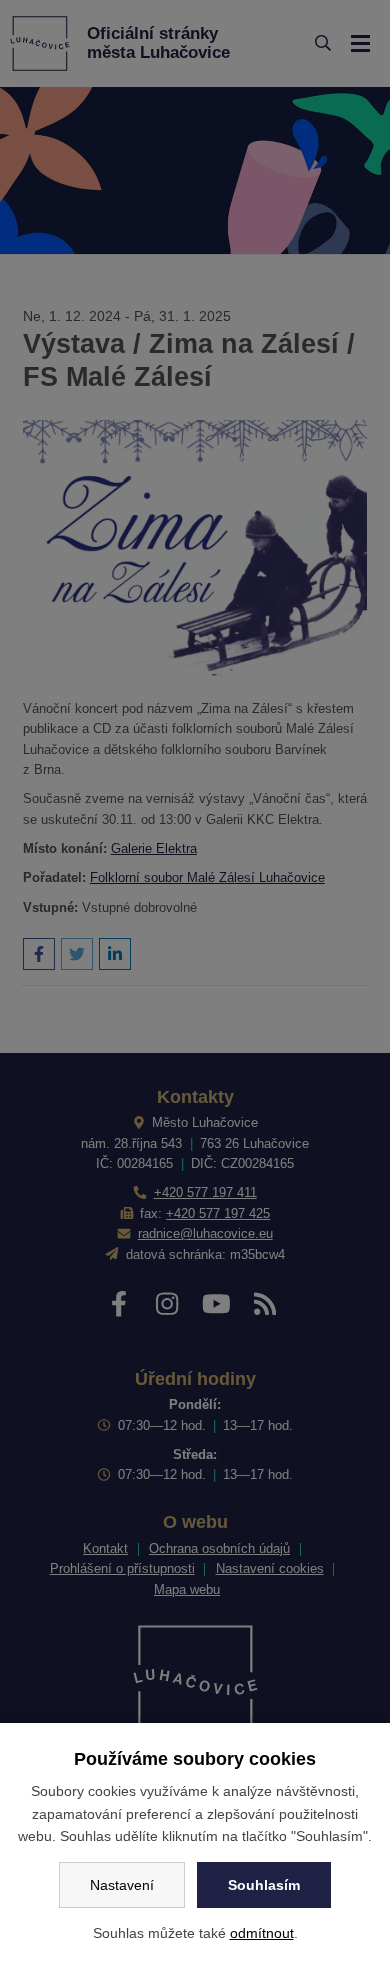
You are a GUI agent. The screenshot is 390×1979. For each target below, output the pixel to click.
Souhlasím (264, 1885)
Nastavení (122, 1885)
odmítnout (262, 1933)
